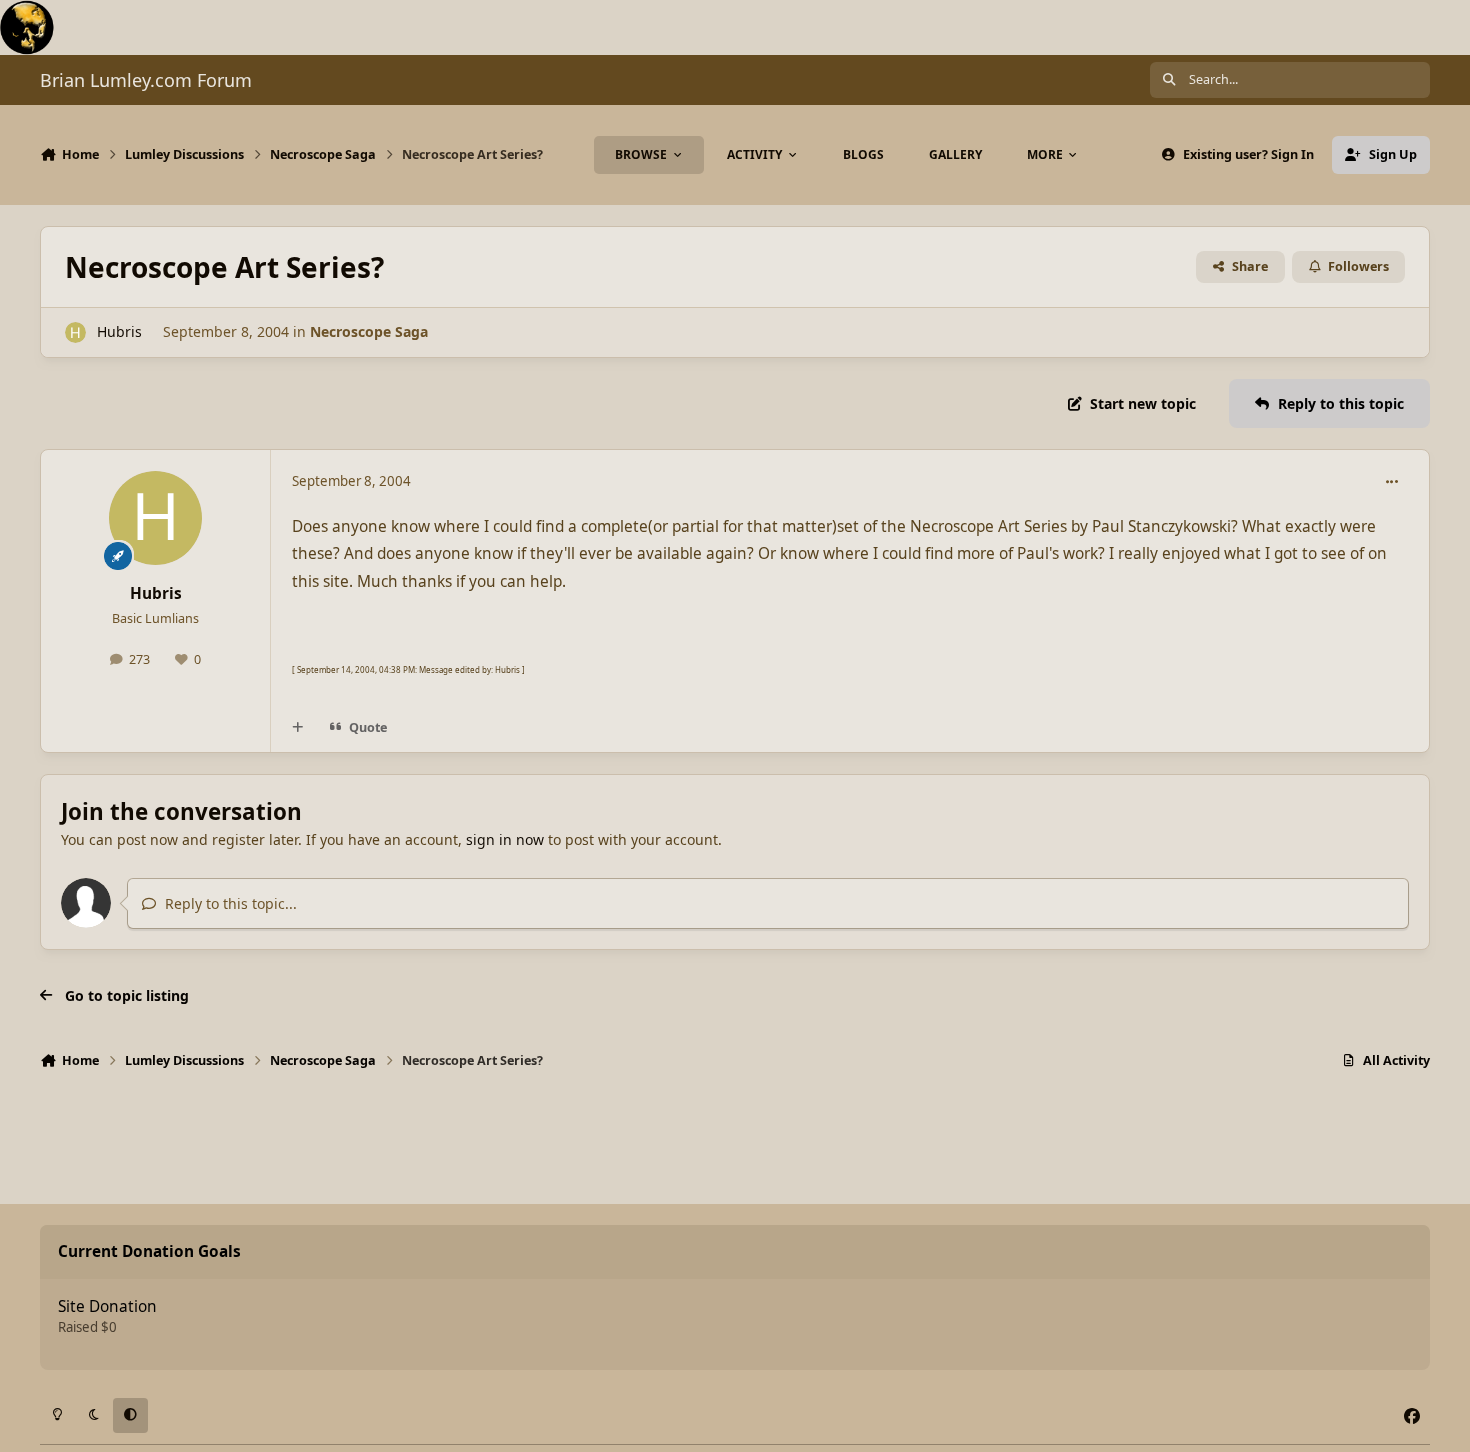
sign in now (505, 839)
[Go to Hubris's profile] (75, 332)
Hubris (119, 331)
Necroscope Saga (369, 331)
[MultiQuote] (298, 728)
